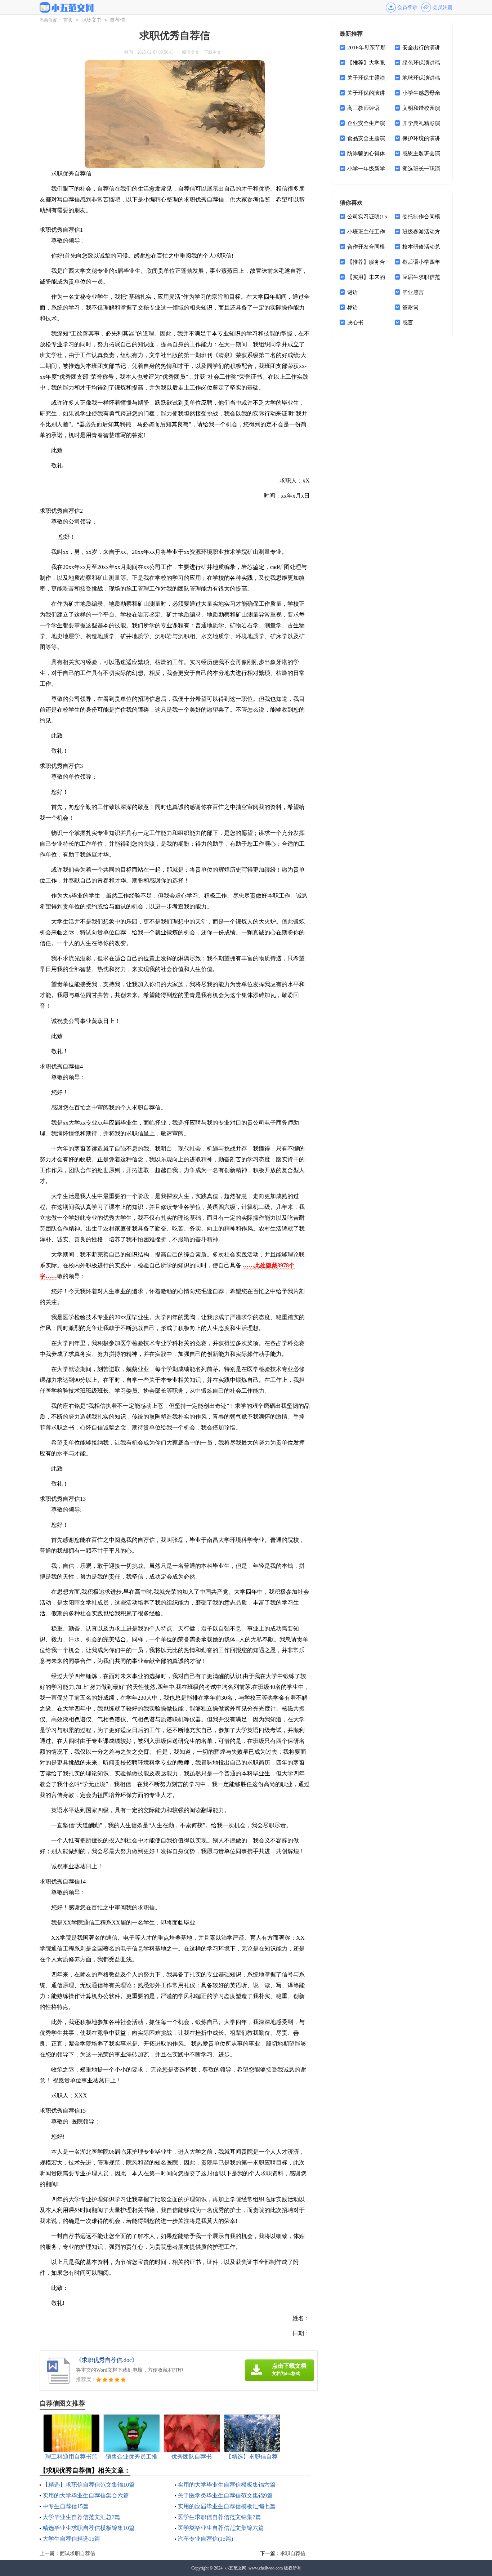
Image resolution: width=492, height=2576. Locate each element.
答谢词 (410, 307)
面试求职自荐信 (77, 2553)
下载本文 (213, 52)
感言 (408, 322)
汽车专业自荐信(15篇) (205, 2539)
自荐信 (117, 20)
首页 (68, 20)
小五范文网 (236, 2568)
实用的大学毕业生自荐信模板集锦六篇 (227, 2485)
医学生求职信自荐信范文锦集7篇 (219, 2517)
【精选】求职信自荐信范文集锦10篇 (89, 2485)
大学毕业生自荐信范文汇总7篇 (81, 2517)
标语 (353, 307)
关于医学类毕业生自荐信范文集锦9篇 (225, 2495)
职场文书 (91, 20)
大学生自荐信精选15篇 (71, 2539)
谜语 (353, 292)
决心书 (355, 322)
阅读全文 (191, 52)
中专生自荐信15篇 (66, 2506)
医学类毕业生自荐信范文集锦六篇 (221, 2528)
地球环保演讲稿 (421, 78)
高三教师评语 (363, 108)
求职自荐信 (293, 2553)
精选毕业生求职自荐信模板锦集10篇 (89, 2528)
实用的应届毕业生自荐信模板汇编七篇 (227, 2506)
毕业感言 (413, 292)
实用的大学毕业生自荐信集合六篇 (86, 2495)
